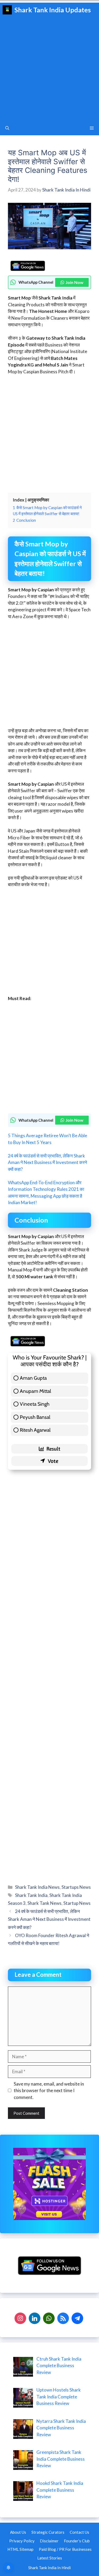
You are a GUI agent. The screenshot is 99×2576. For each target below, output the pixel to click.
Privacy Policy (22, 2541)
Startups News (76, 1887)
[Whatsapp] (49, 2318)
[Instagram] (20, 2318)
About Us (18, 2532)
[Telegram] (77, 2318)
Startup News (77, 1903)
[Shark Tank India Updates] (7, 10)
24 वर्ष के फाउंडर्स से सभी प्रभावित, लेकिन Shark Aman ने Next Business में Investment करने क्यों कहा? (48, 1162)
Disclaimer (49, 2541)
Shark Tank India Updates (53, 10)
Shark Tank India (31, 1895)
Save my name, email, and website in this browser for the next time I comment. (49, 2091)
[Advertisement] (49, 69)
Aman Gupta (33, 1378)
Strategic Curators (48, 2532)
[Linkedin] (35, 2318)
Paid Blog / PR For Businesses (65, 2549)
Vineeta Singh (35, 1404)
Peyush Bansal (35, 1417)
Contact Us (79, 2532)
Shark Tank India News (37, 1887)
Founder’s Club (77, 2541)
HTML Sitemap (20, 2549)
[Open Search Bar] (7, 128)
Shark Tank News (44, 1903)
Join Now (74, 282)
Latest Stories (50, 2558)
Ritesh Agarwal (35, 1430)
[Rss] (63, 2318)
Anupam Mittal (35, 1391)
